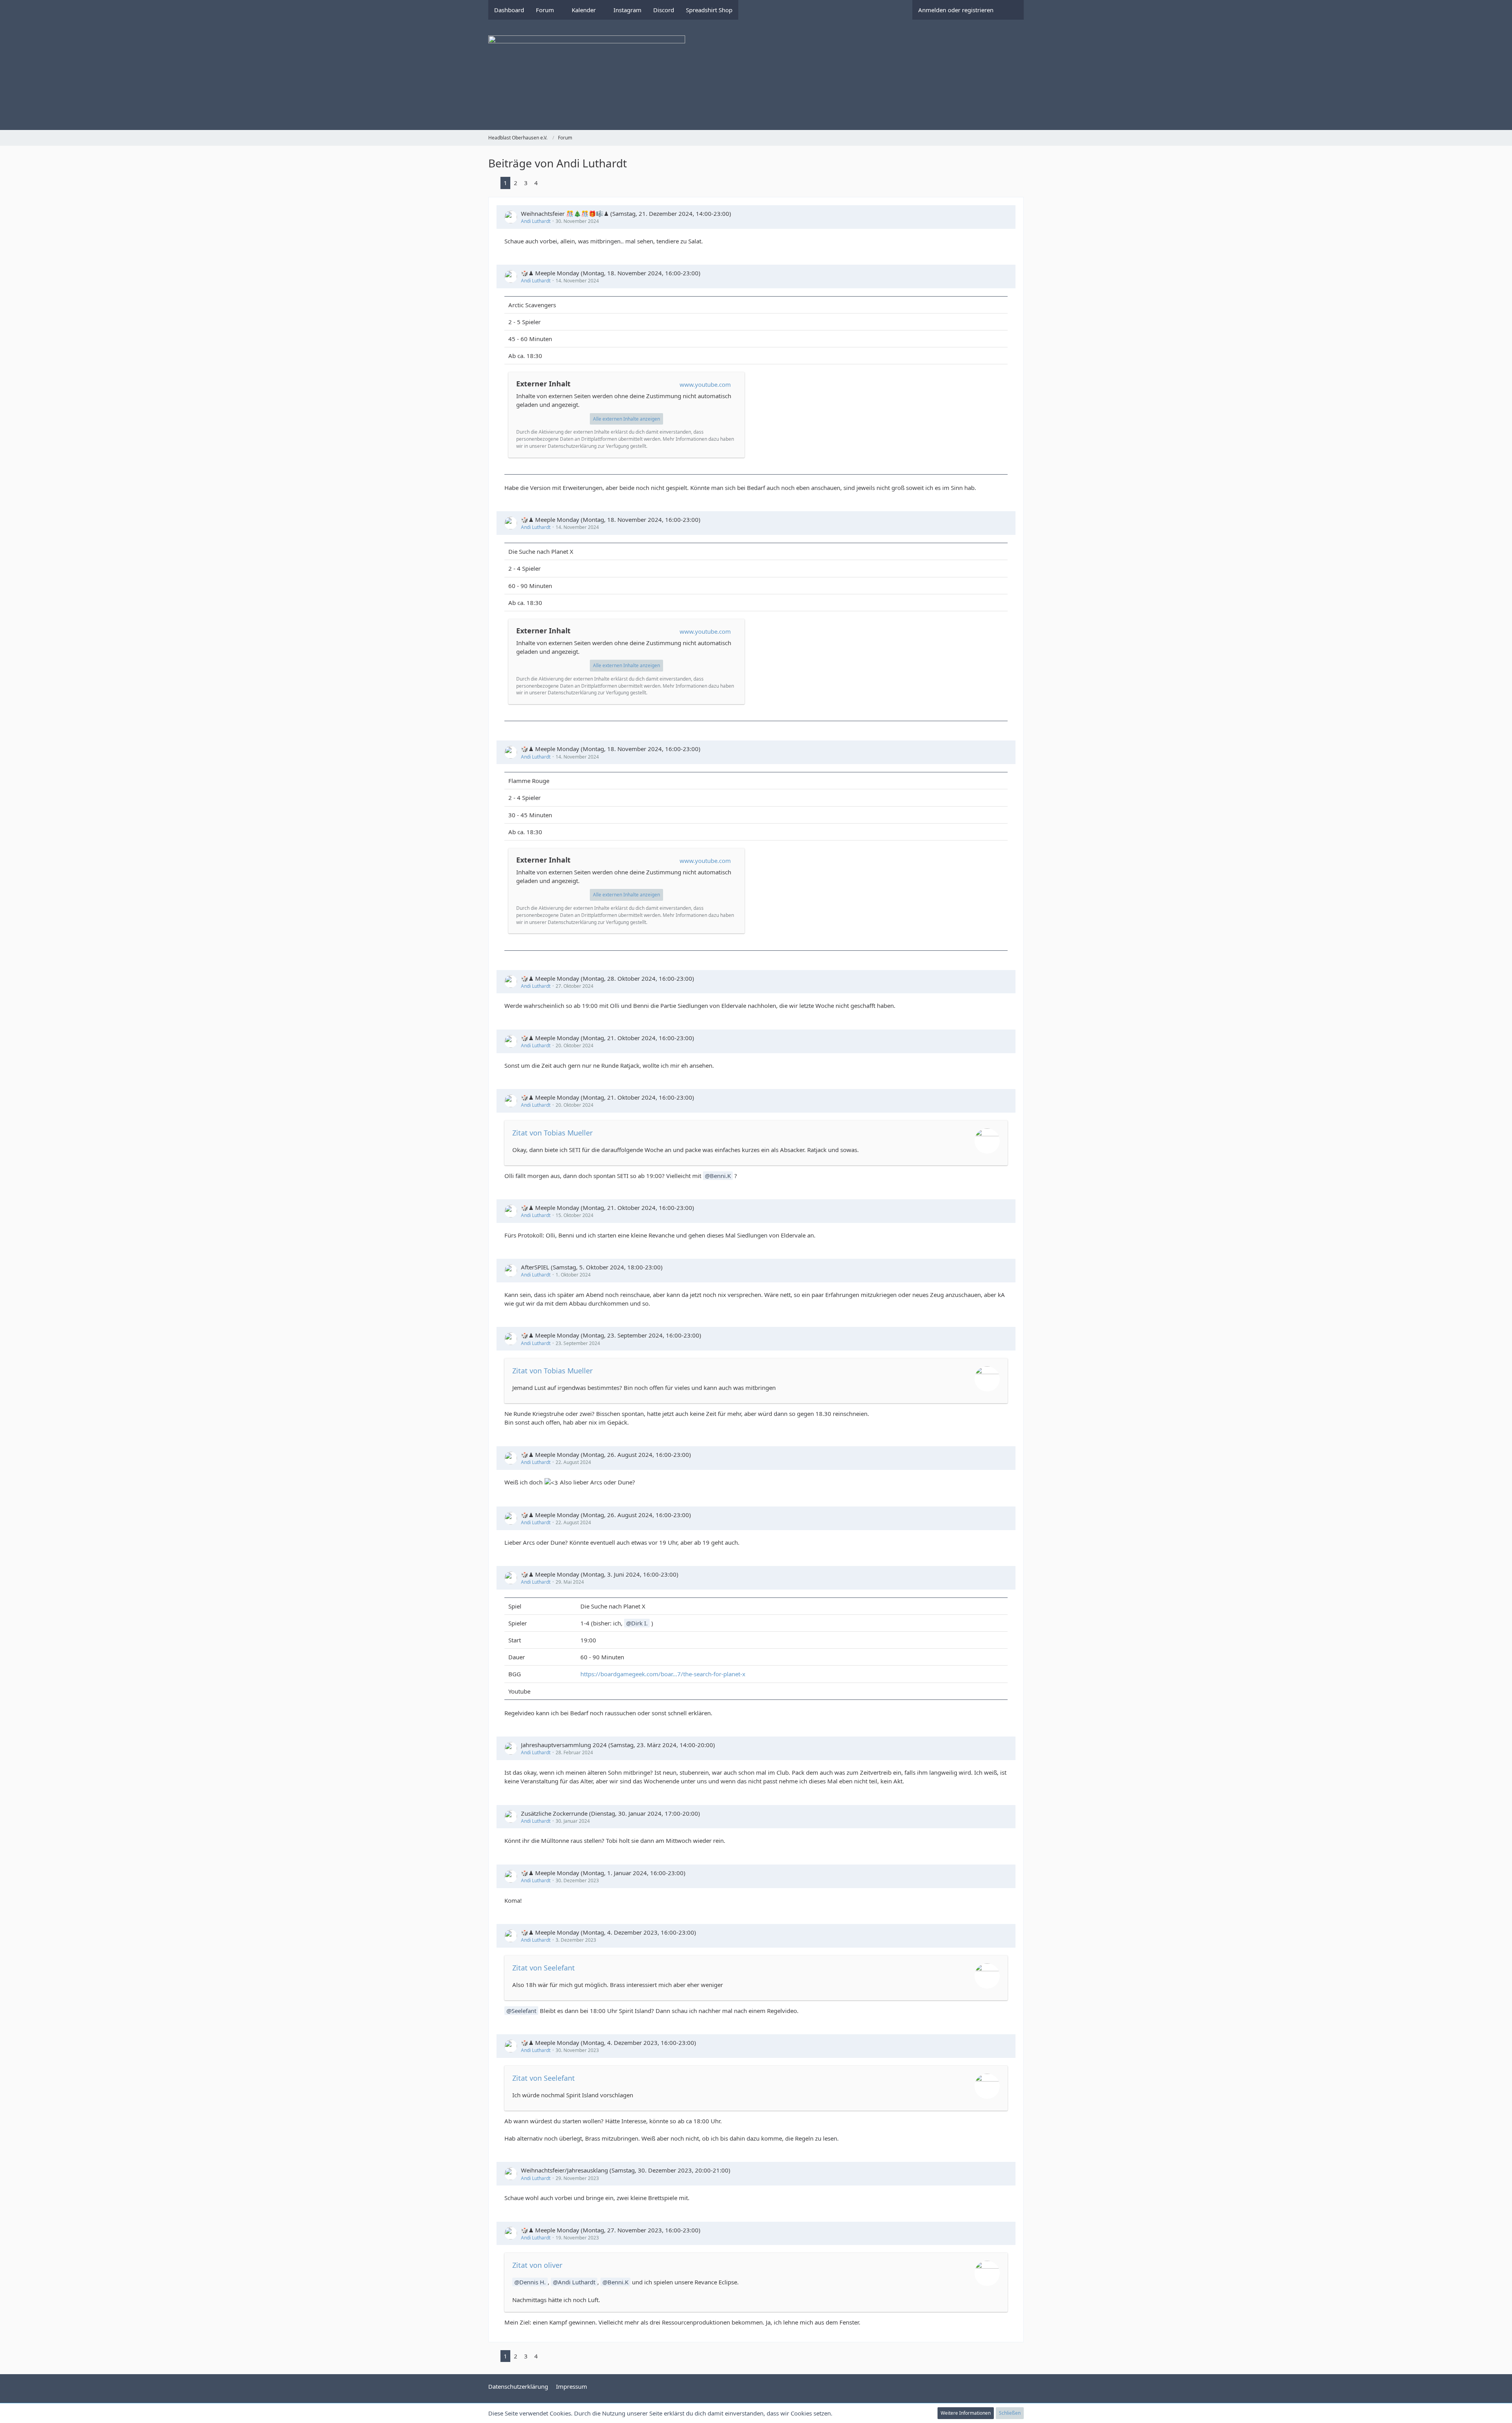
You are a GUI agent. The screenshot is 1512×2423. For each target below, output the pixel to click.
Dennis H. (533, 2282)
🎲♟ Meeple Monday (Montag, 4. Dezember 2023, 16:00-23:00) (609, 1932)
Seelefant (524, 2011)
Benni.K (720, 1176)
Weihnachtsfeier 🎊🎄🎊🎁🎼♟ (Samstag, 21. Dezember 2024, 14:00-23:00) (626, 213)
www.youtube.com (705, 384)
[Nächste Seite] (547, 183)
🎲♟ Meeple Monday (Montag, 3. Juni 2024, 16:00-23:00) (600, 1574)
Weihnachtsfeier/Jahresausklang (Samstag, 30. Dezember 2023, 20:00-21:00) (626, 2170)
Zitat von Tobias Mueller (552, 1133)
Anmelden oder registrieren (956, 10)
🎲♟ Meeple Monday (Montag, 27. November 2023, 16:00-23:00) (611, 2230)
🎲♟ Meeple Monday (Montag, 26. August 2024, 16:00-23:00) (606, 1455)
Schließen (1010, 2413)
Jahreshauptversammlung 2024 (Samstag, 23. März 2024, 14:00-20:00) (618, 1745)
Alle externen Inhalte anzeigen (626, 419)
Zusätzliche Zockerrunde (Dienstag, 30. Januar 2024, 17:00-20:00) (611, 1813)
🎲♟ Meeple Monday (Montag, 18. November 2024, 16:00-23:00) (611, 273)
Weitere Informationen (966, 2413)
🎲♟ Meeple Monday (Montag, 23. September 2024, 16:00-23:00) (611, 1335)
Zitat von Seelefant (544, 1968)
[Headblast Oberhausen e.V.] (756, 75)
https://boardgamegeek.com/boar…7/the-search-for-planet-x (663, 1674)
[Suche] (1012, 10)
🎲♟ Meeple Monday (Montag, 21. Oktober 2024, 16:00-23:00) (608, 1038)
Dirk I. (639, 1623)
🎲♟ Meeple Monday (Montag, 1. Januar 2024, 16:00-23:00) (603, 1873)
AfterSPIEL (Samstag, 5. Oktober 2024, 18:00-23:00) (592, 1267)
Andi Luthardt (536, 221)
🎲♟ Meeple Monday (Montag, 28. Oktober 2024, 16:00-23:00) (608, 978)
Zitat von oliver (537, 2265)
